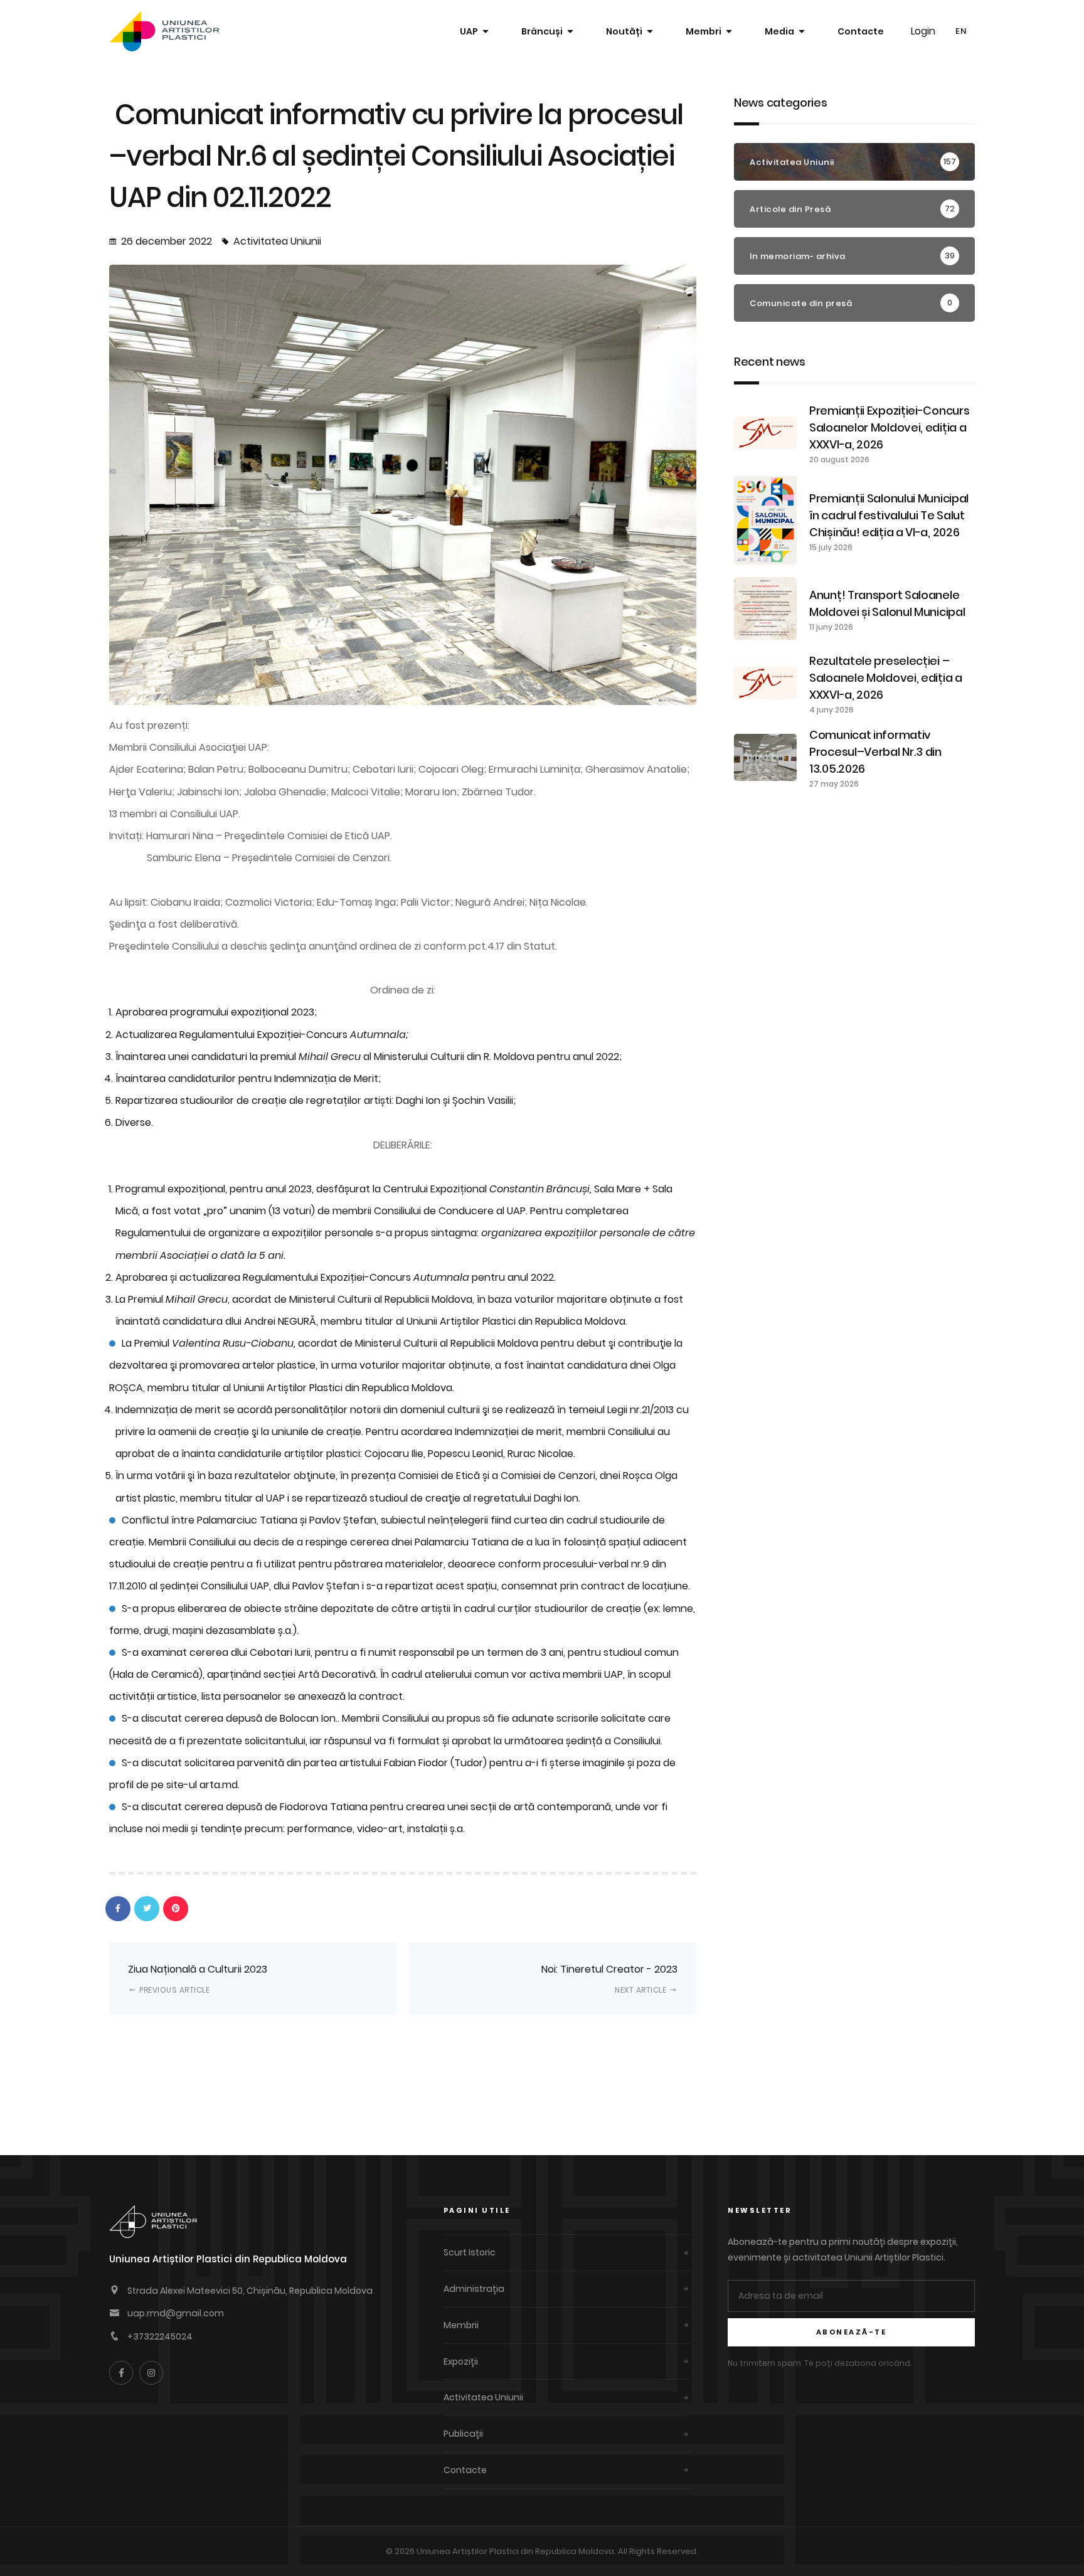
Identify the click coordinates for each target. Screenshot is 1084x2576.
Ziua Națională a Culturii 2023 (198, 1979)
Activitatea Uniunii (277, 241)
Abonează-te (852, 2332)
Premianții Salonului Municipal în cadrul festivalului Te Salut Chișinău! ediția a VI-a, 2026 (889, 515)
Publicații (463, 2434)
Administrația (474, 2289)
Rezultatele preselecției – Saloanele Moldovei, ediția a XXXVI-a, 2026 (886, 678)
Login (923, 31)
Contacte (861, 31)
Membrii (461, 2325)
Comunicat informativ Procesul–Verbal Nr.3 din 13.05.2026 (875, 752)
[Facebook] (121, 2373)
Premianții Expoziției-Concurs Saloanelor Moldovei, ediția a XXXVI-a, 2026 (889, 427)
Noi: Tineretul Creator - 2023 (609, 1979)
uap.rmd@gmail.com (176, 2313)
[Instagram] (151, 2373)
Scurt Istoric (470, 2252)
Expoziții (461, 2361)
